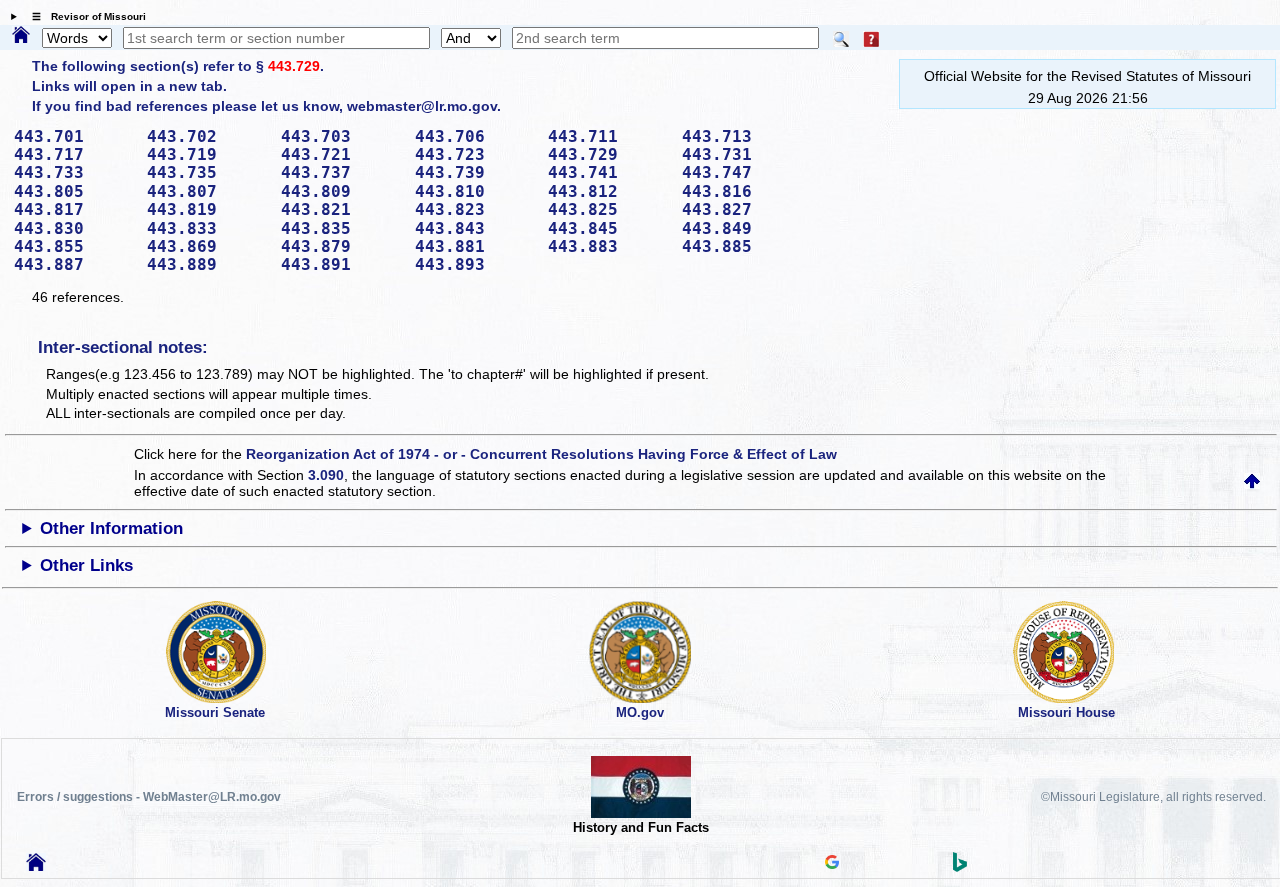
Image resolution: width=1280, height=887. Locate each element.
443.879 (341, 246)
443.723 (475, 154)
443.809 (341, 191)
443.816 (742, 191)
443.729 (294, 66)
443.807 (207, 191)
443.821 (341, 209)
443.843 (475, 228)
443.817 (74, 209)
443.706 (475, 136)
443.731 (742, 154)
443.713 (742, 136)
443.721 (341, 154)
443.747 (742, 172)
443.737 (341, 172)
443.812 (608, 191)
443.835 (341, 228)
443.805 (74, 191)
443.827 (742, 209)
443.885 (742, 246)
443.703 (341, 136)
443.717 (74, 154)
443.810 (475, 191)
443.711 (608, 136)
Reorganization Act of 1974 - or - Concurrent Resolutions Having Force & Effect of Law (541, 454)
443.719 (207, 154)
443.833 (207, 228)
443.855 (74, 246)
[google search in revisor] (832, 864)
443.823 (475, 209)
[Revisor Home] (36, 866)
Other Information (111, 528)
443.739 (475, 172)
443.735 (207, 172)
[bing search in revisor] (960, 867)
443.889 (207, 264)
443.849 (742, 228)
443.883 (608, 246)
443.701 (74, 136)
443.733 (74, 172)
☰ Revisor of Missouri (84, 16)
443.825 (608, 209)
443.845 (608, 228)
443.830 (74, 228)
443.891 (341, 264)
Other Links (86, 565)
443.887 (74, 264)
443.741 (608, 172)
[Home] (21, 36)
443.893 (475, 264)
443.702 (207, 136)
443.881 (475, 246)
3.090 (326, 475)
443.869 (207, 246)
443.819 (207, 209)
